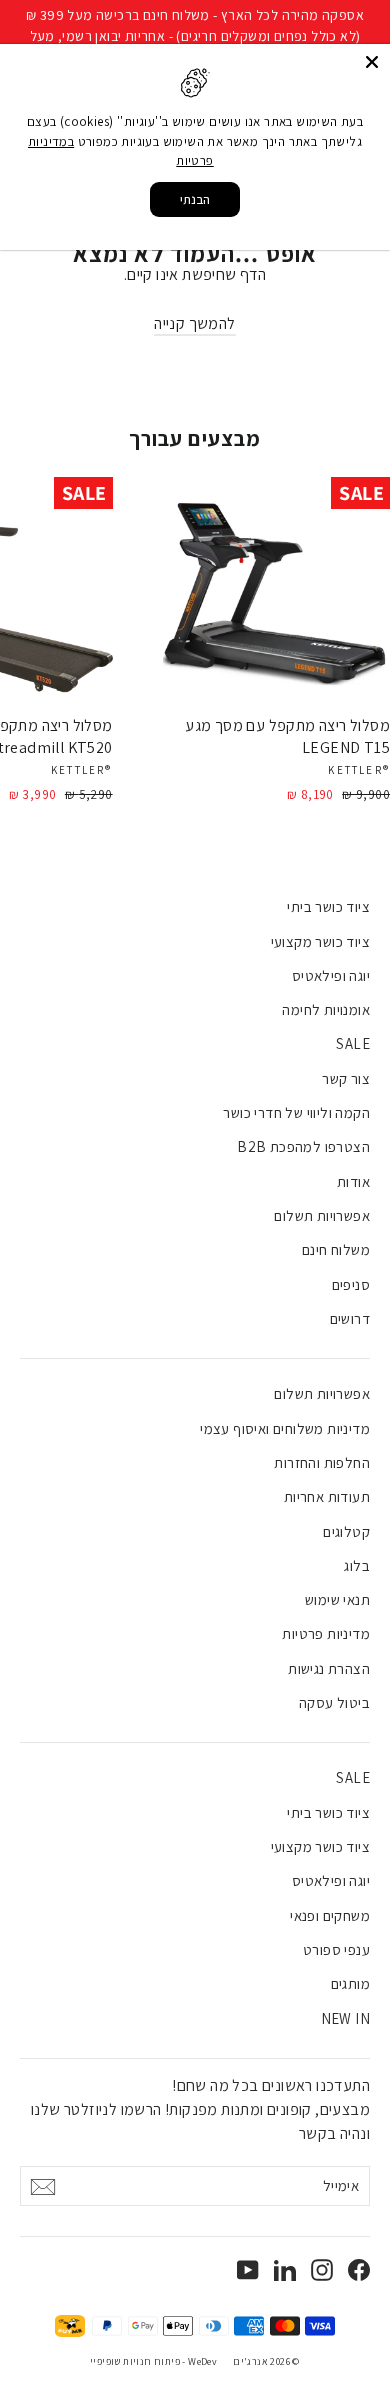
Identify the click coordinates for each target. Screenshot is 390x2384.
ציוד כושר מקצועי (320, 941)
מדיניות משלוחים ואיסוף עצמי (285, 1428)
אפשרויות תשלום (322, 1215)
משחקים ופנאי (330, 1915)
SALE (353, 1043)
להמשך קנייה (194, 323)
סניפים (351, 1284)
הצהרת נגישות (329, 1668)
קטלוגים (346, 1531)
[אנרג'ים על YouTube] (248, 2269)
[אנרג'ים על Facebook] (359, 2269)
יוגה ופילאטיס (331, 975)
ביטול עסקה (334, 1702)
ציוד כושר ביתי (328, 906)
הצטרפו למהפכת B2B (303, 1146)
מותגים (350, 1983)
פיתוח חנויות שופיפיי (135, 2361)
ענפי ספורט (336, 1949)
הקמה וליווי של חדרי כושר (296, 1112)
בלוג (357, 1565)
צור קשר (346, 1078)
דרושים (350, 1318)
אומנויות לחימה (326, 1009)
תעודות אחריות (327, 1496)
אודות (353, 1181)
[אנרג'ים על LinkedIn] (285, 2269)
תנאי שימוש (337, 1599)
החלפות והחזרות (322, 1462)
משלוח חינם (336, 1249)
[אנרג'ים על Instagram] (322, 2269)
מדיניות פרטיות (326, 1633)
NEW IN (345, 2018)
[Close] (372, 62)
